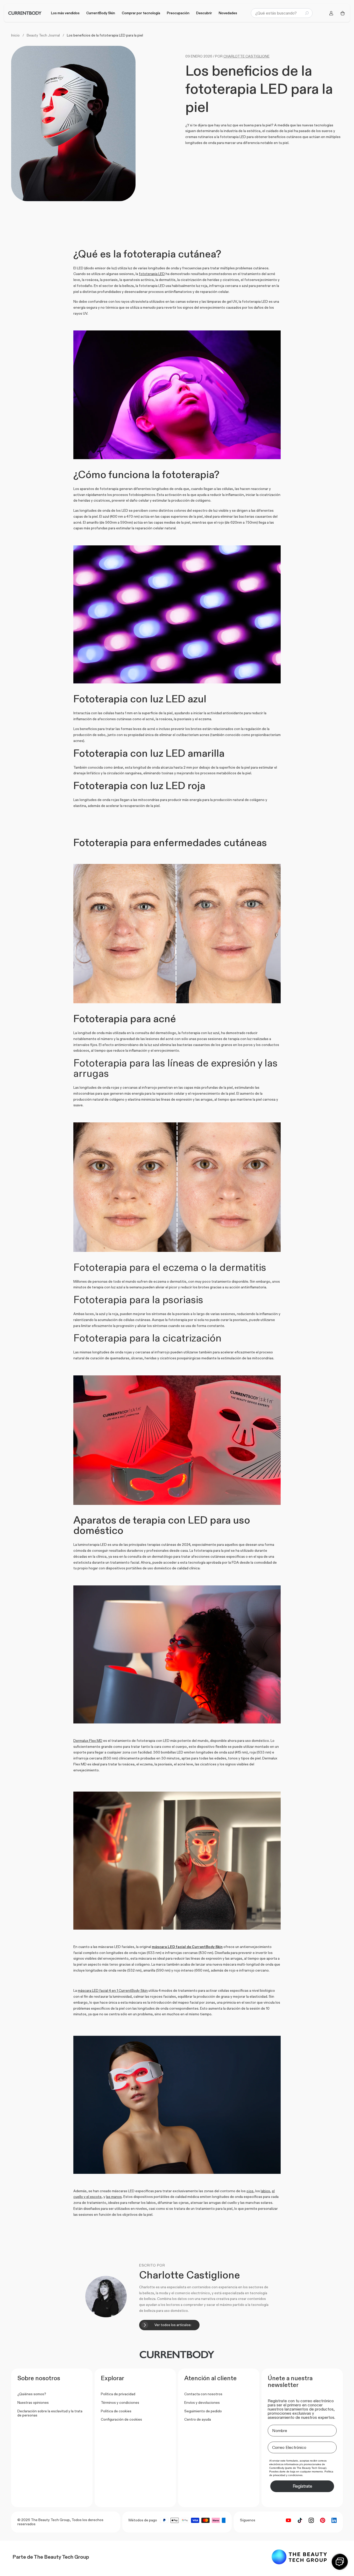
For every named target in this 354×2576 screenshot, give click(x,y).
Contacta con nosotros (203, 2394)
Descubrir (204, 13)
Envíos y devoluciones (202, 2402)
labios (265, 2191)
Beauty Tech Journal (43, 35)
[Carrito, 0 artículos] (343, 13)
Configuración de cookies (121, 2419)
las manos (114, 2197)
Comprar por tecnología (141, 13)
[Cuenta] (331, 13)
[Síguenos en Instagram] (311, 2520)
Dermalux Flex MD (88, 1741)
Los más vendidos (65, 13)
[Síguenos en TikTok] (300, 2520)
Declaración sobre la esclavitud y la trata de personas (50, 2413)
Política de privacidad (118, 2394)
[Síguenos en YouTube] (288, 2520)
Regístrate (302, 2486)
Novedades (228, 13)
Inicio (15, 35)
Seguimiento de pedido (203, 2411)
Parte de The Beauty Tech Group (51, 2557)
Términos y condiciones (120, 2402)
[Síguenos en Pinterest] (323, 2520)
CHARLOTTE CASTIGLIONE (246, 56)
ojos (250, 2191)
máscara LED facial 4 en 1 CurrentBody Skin (113, 1990)
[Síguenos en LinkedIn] (334, 2520)
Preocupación (178, 13)
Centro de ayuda (198, 2419)
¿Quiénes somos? (32, 2394)
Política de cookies (116, 2411)
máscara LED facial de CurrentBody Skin (187, 1947)
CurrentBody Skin (101, 13)
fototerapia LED (152, 274)
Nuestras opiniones (33, 2402)
